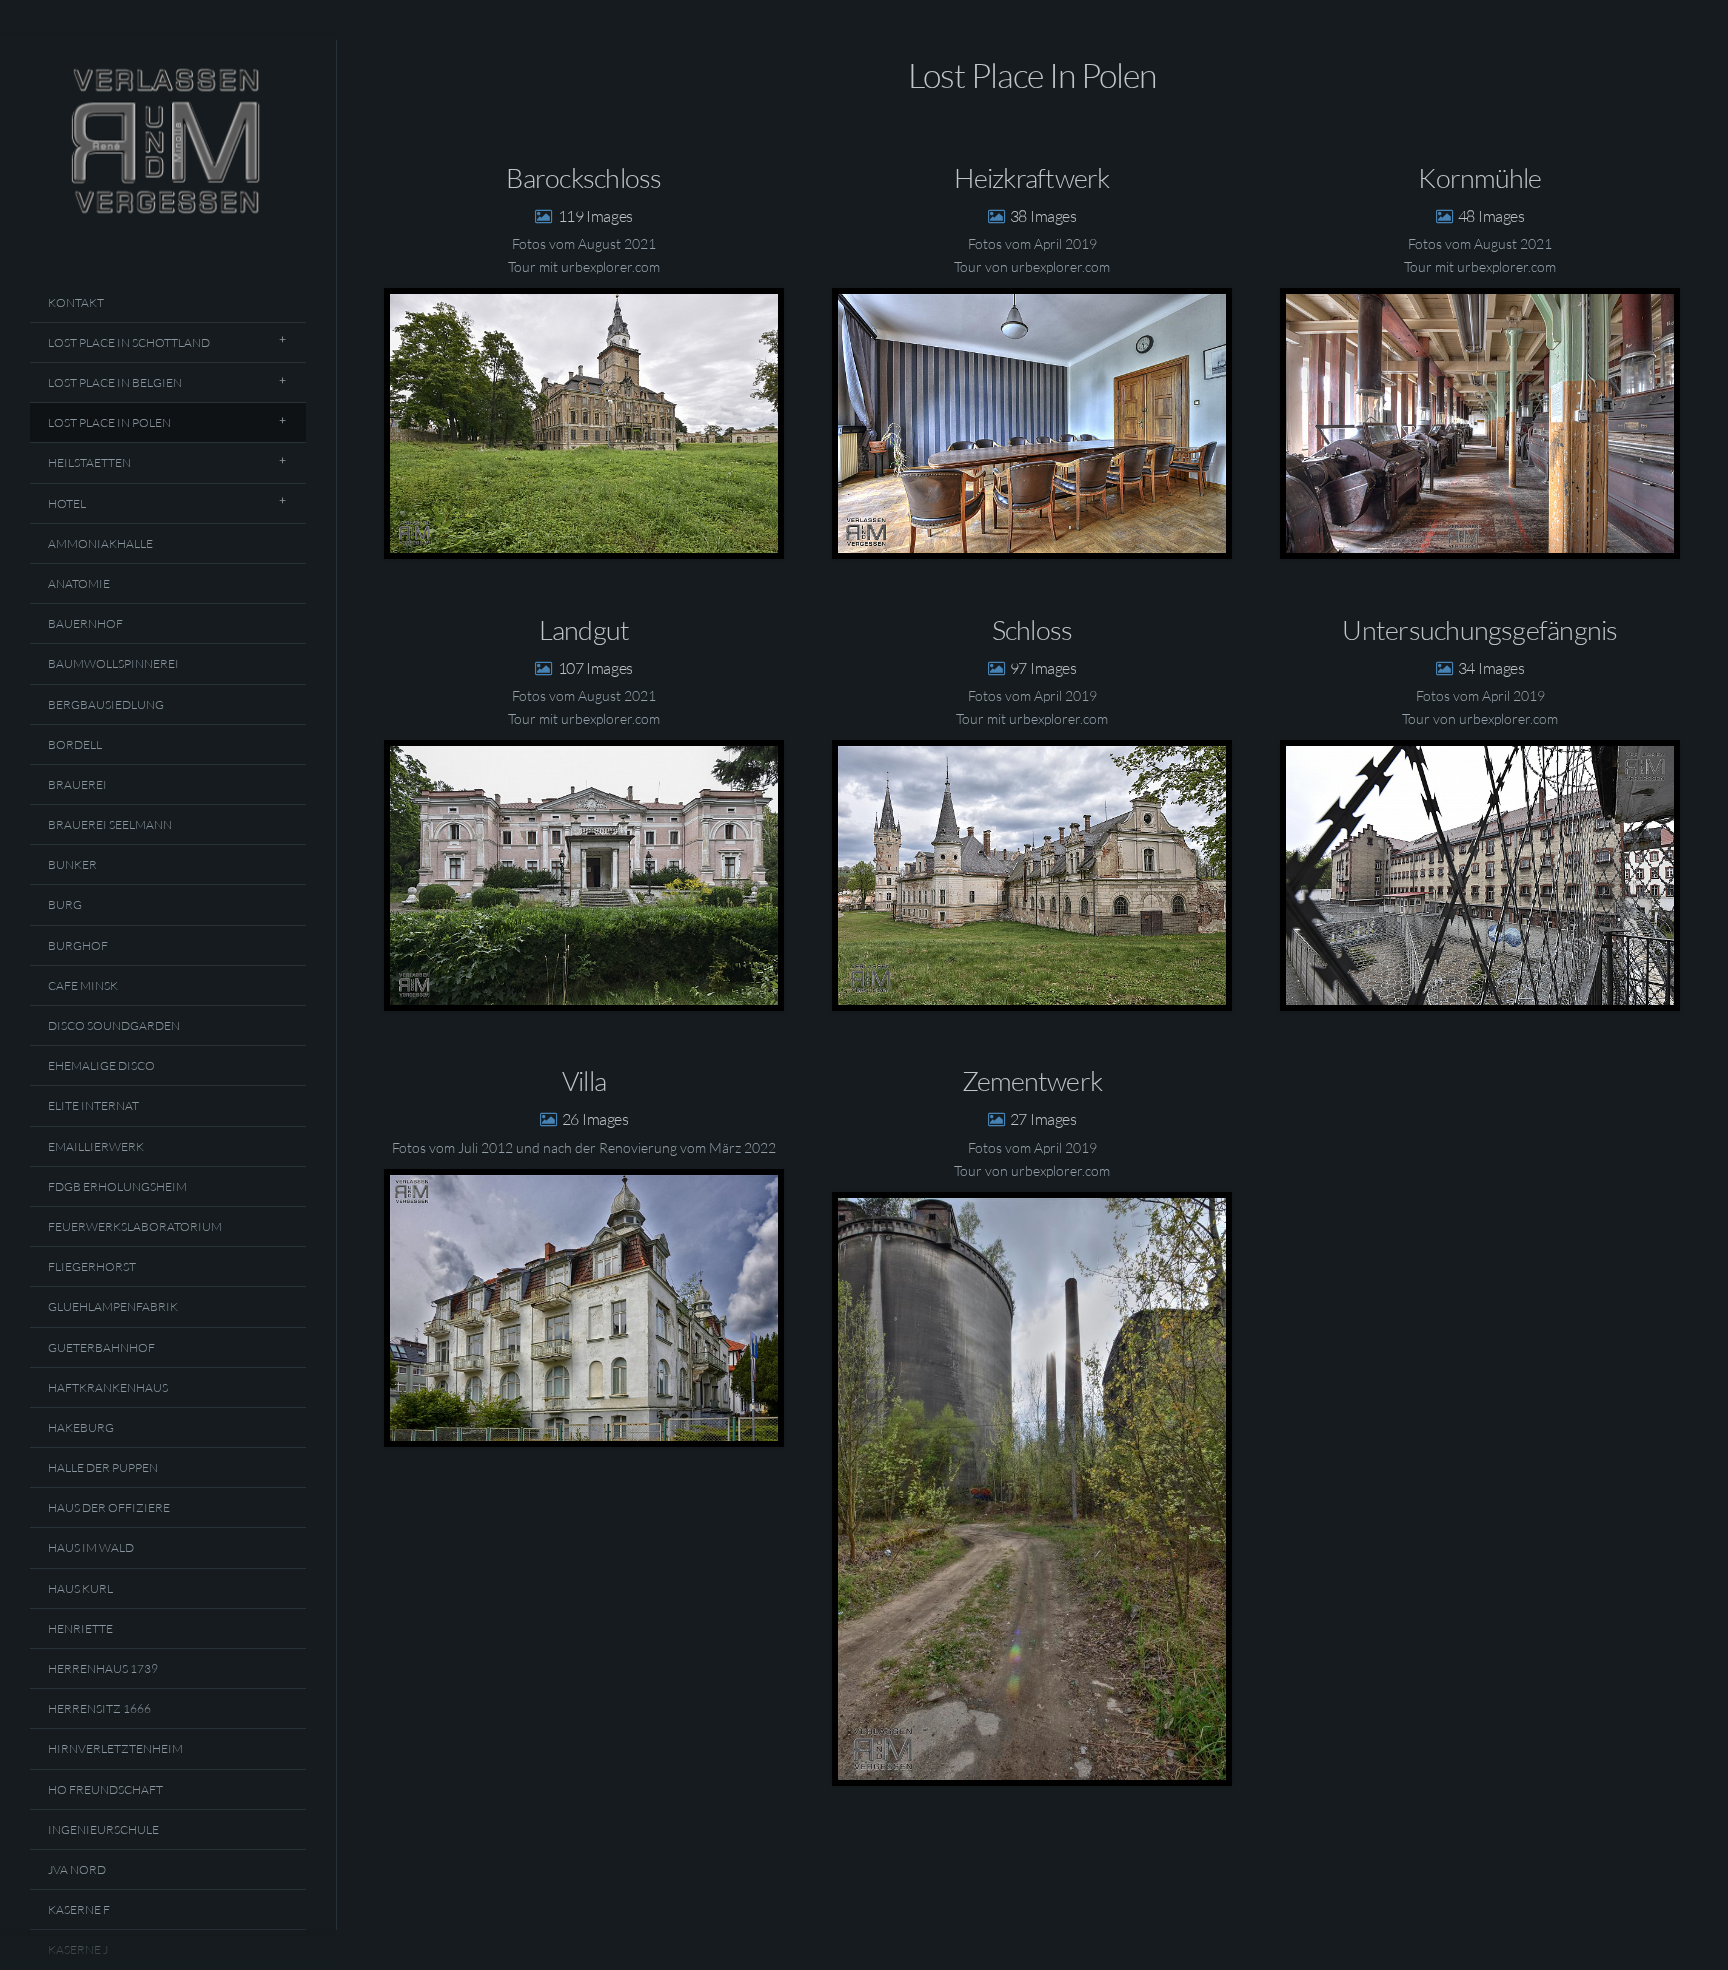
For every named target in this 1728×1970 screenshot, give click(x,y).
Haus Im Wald (91, 1547)
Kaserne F (79, 1909)
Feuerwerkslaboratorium (135, 1226)
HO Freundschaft (105, 1789)
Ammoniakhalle (100, 543)
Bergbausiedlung (106, 704)
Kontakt (76, 302)
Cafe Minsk (83, 985)
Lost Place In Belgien (115, 382)
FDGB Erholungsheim (117, 1186)
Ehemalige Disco (101, 1065)
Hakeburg (81, 1427)
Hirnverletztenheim (115, 1748)
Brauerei (77, 784)
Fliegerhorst (92, 1266)
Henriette (80, 1628)
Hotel (67, 503)
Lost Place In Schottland (129, 342)
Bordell (75, 744)
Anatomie (79, 583)
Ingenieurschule (103, 1829)
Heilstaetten (89, 462)
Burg (65, 904)
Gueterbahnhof (101, 1347)
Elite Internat (93, 1105)
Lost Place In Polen (109, 422)
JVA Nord (77, 1869)
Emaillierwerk (96, 1146)
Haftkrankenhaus (108, 1387)
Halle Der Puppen (103, 1467)
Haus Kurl (80, 1588)
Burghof (78, 945)
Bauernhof (85, 623)
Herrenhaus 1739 (103, 1668)
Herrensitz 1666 (99, 1708)
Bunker (72, 864)
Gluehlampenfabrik (113, 1306)
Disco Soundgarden (114, 1025)
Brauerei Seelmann (110, 824)
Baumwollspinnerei (113, 663)
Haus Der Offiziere (109, 1507)
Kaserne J (78, 1949)
